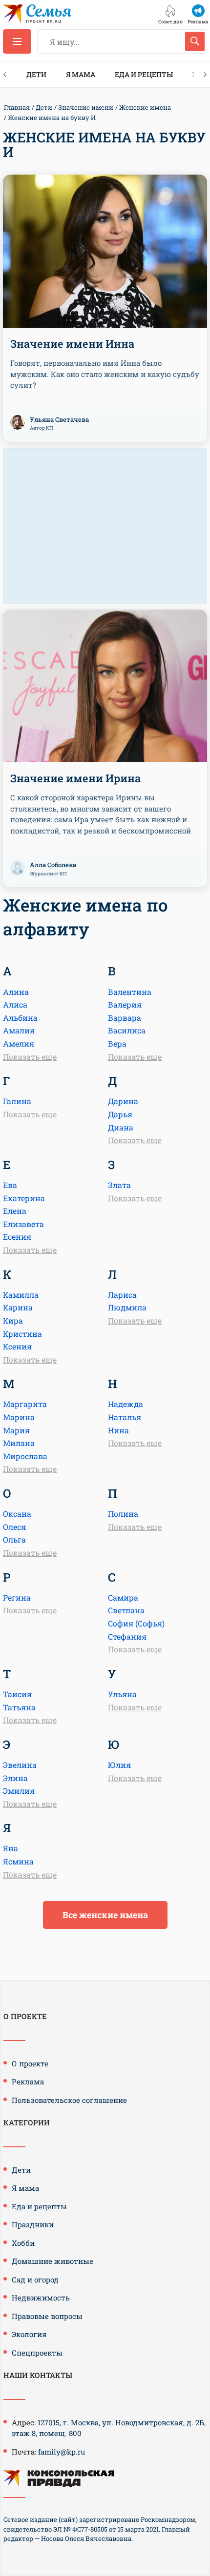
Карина (18, 1307)
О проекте (30, 2063)
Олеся (14, 1527)
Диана (121, 1127)
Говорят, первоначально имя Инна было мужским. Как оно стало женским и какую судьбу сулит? (105, 374)
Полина (123, 1514)
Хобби (23, 2243)
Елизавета (23, 1224)
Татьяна (19, 1707)
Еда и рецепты (144, 74)
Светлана (126, 1610)
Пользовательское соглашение (69, 2100)
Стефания (127, 1636)
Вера (117, 1043)
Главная (17, 107)
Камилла (21, 1295)
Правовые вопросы (47, 2316)
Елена (15, 1211)
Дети (36, 74)
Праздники (33, 2224)
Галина (17, 1101)
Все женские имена (105, 1915)
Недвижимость (41, 2298)
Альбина (20, 1018)
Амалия (19, 1030)
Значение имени (86, 107)
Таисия (17, 1694)
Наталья (125, 1417)
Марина (19, 1417)
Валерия (125, 1004)
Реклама (28, 2081)
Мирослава (25, 1456)
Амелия (19, 1043)
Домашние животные (52, 2261)
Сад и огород (35, 2279)
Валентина (130, 992)
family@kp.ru (62, 2452)
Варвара (125, 1018)
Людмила (127, 1307)
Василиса (127, 1030)
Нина (118, 1430)
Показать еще (30, 1057)
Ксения (17, 1346)
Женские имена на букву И (52, 118)
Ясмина (18, 1861)
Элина (15, 1778)
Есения (17, 1237)
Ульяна (122, 1694)
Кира (13, 1320)
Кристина (22, 1334)
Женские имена (145, 107)
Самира (123, 1597)
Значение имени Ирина (75, 778)
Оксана (17, 1514)
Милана (19, 1443)
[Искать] (195, 41)
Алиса (15, 1004)
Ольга (14, 1539)
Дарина (123, 1101)
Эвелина (20, 1765)
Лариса (122, 1295)
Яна (10, 1848)
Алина (16, 992)
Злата (119, 1185)
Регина (17, 1597)
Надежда (126, 1404)
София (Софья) (136, 1623)
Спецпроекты (37, 2353)
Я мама (81, 74)
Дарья (120, 1114)
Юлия (119, 1765)
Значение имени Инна (72, 344)
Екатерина (24, 1198)
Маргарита (25, 1404)
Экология (29, 2334)
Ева (10, 1185)
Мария (16, 1430)
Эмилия (19, 1791)
